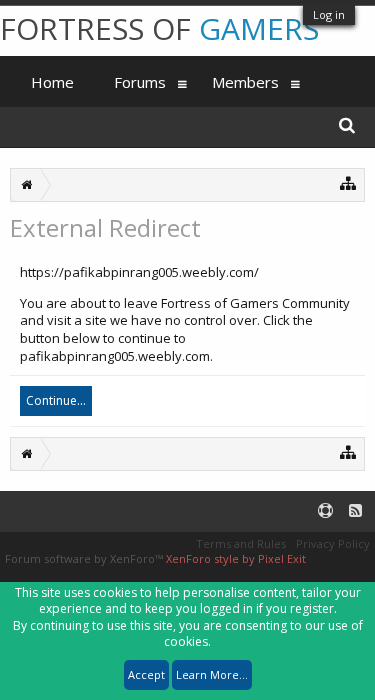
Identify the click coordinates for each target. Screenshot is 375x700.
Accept (146, 674)
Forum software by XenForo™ (85, 558)
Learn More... (212, 674)
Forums (140, 82)
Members (245, 82)
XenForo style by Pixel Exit (236, 558)
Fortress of (159, 28)
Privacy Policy (333, 543)
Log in (329, 14)
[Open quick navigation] (348, 182)
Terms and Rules (241, 543)
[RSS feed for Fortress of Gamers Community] (355, 511)
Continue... (56, 400)
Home (52, 82)
